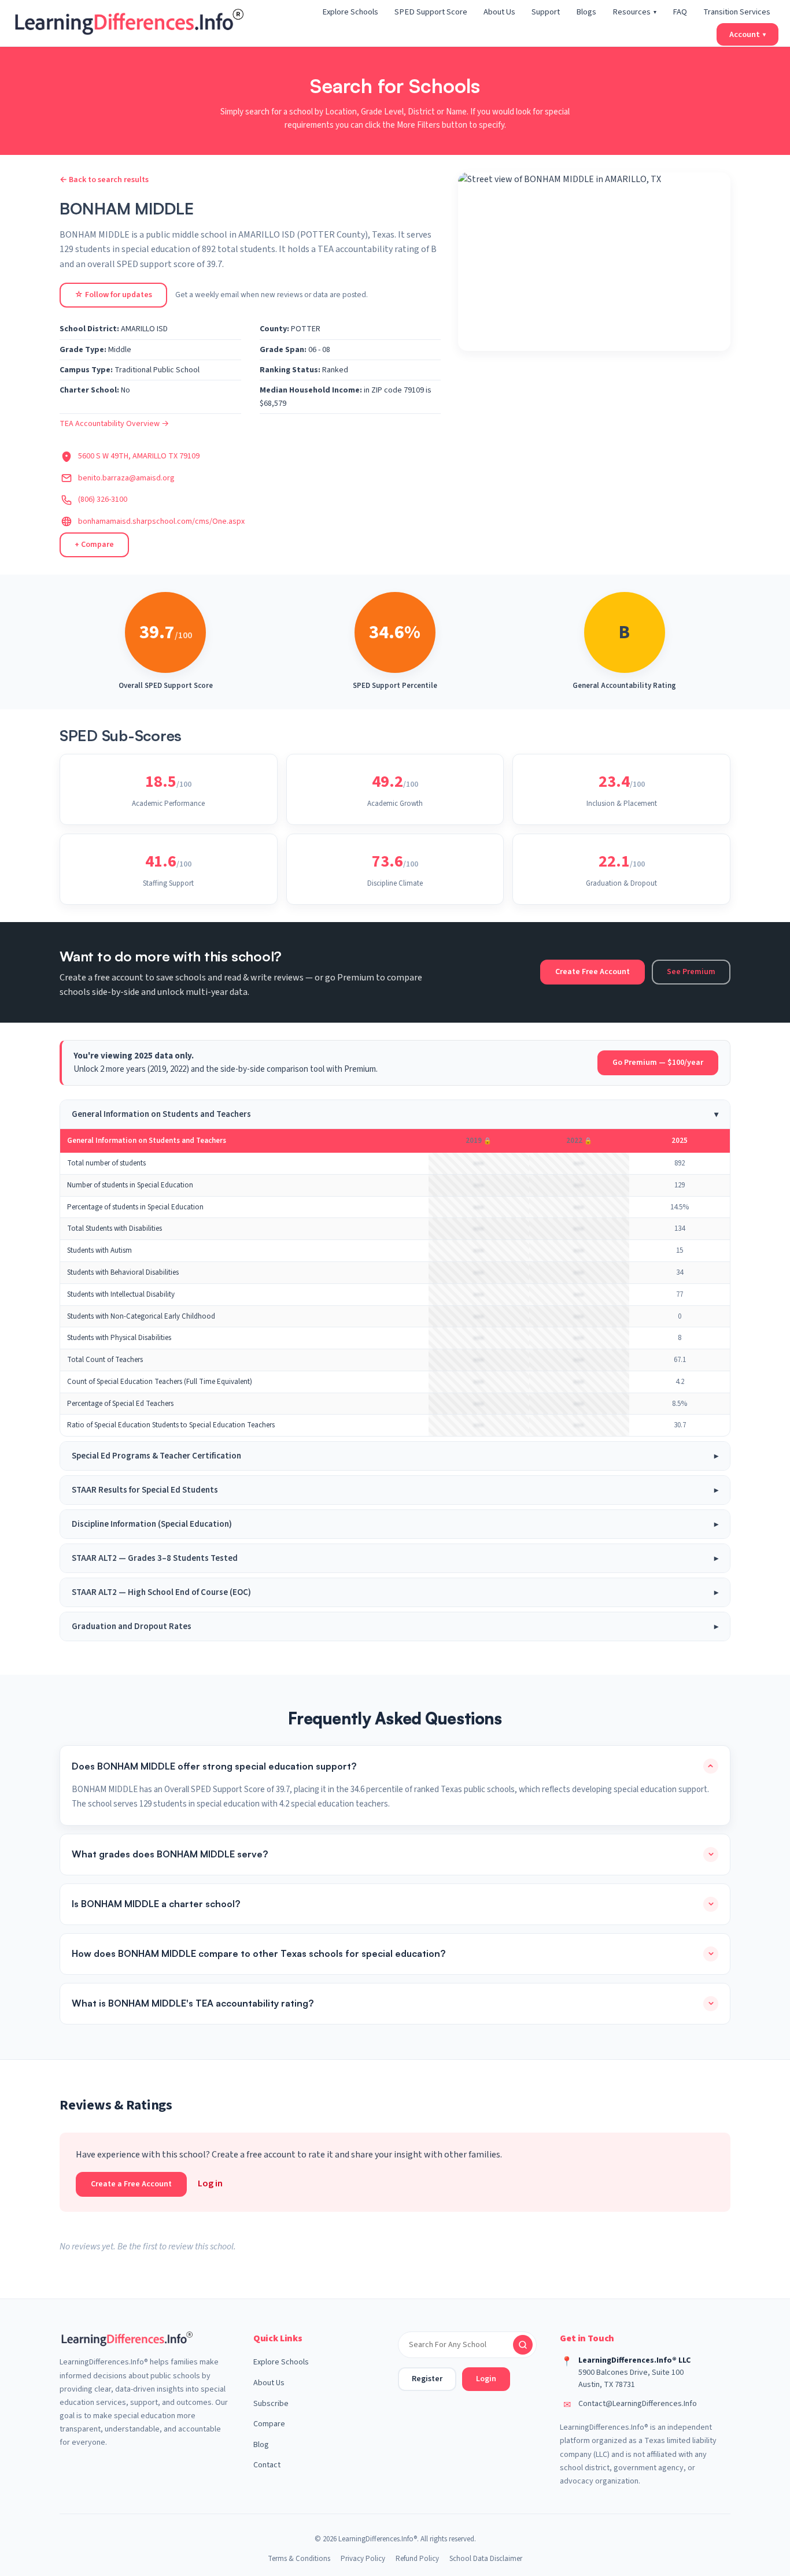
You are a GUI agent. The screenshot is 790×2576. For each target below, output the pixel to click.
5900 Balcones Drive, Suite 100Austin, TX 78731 (631, 2379)
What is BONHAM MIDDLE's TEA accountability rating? (193, 2003)
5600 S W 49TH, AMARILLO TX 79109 (139, 456)
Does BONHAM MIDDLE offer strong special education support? (214, 1766)
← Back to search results (104, 180)
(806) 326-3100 (103, 499)
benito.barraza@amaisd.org (126, 478)
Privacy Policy (363, 2559)
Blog (261, 2445)
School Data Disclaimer (486, 2559)
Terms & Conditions (299, 2559)
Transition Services (737, 12)
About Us (499, 12)
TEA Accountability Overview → (114, 424)
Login (486, 2379)
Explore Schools (350, 12)
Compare (269, 2424)
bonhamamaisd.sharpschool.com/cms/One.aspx (161, 521)
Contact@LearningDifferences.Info (638, 2404)
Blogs (586, 12)
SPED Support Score (431, 12)
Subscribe (271, 2404)
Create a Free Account (131, 2184)
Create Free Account (592, 972)
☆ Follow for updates (113, 295)
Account (747, 34)
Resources (634, 12)
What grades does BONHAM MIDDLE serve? (170, 1854)
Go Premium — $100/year (658, 1063)
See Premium (691, 972)
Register (427, 2379)
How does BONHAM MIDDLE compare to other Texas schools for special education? (259, 1953)
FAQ (680, 12)
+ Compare (94, 545)
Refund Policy (417, 2559)
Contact (267, 2465)
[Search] (523, 2345)
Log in (210, 2183)
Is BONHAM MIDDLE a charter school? (156, 1904)
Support (546, 12)
